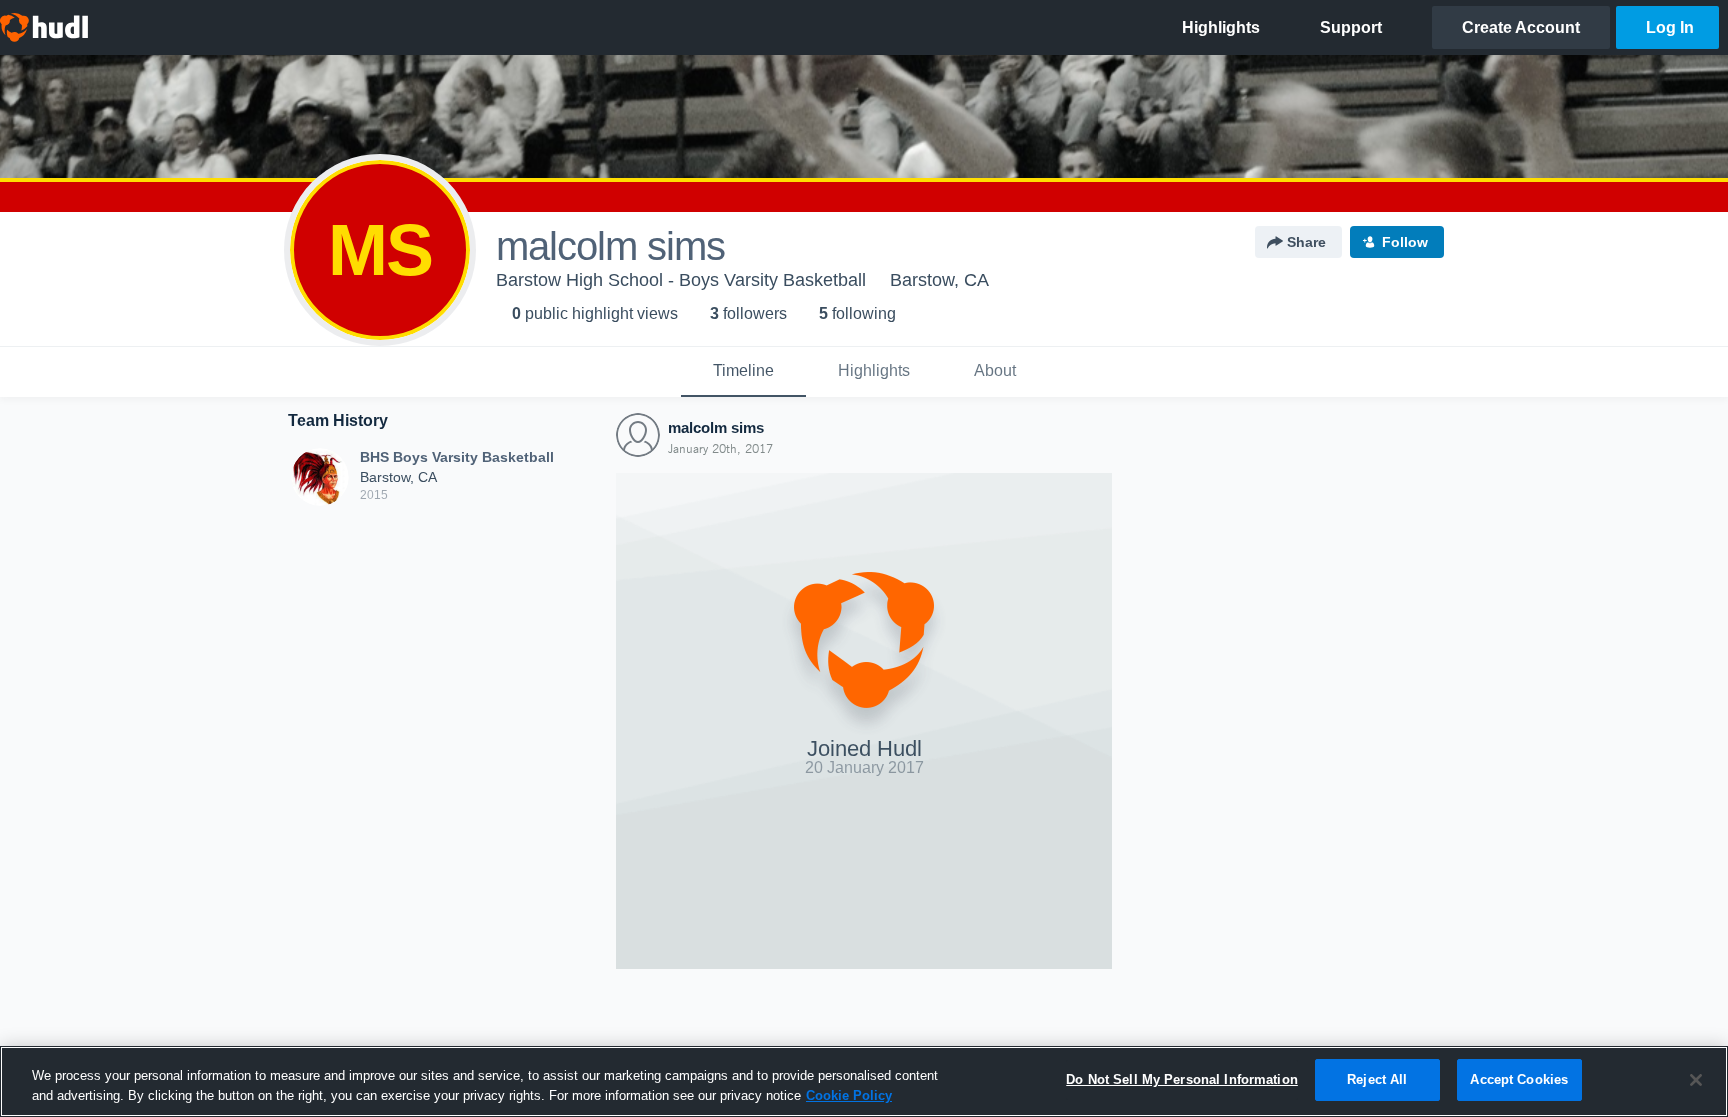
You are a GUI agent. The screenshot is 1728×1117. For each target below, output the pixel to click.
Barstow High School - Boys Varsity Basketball (681, 280)
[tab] (743, 372)
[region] (864, 1081)
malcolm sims (716, 427)
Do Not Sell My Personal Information (1182, 1079)
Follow (1405, 242)
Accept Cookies (1519, 1079)
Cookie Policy (849, 1095)
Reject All (1377, 1079)
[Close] (1696, 1080)
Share (1306, 242)
